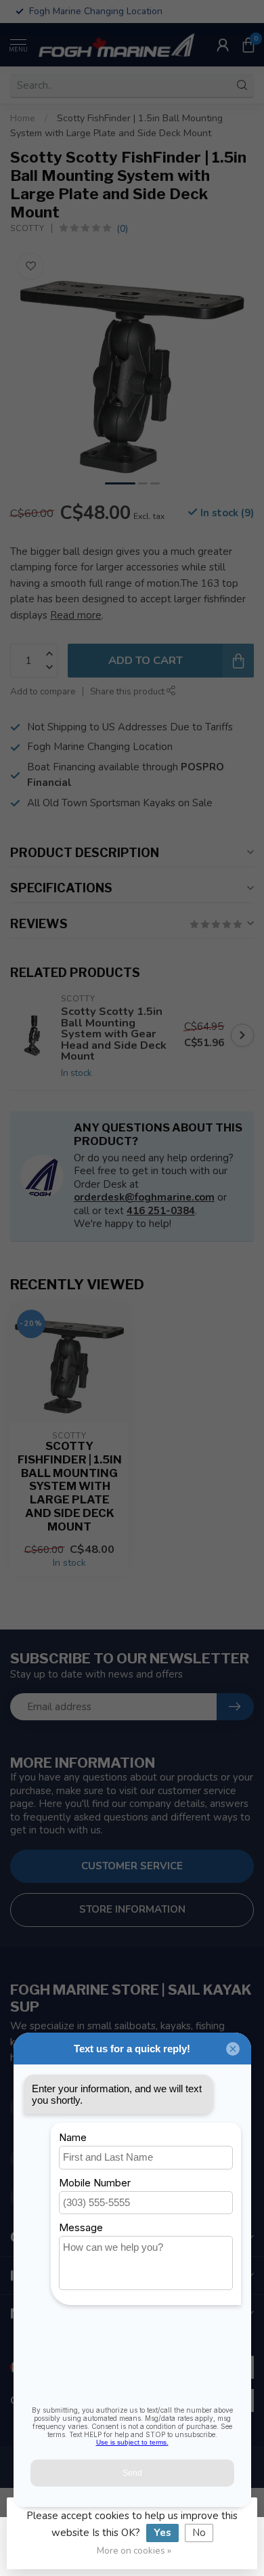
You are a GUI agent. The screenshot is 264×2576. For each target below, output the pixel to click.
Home (23, 118)
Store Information (132, 1909)
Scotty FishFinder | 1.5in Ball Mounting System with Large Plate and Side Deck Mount (70, 1487)
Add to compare (43, 691)
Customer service (132, 1866)
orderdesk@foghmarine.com (144, 1197)
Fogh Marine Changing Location (100, 747)
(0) (122, 229)
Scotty (27, 228)
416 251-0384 (161, 1211)
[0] (248, 45)
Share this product (128, 691)
